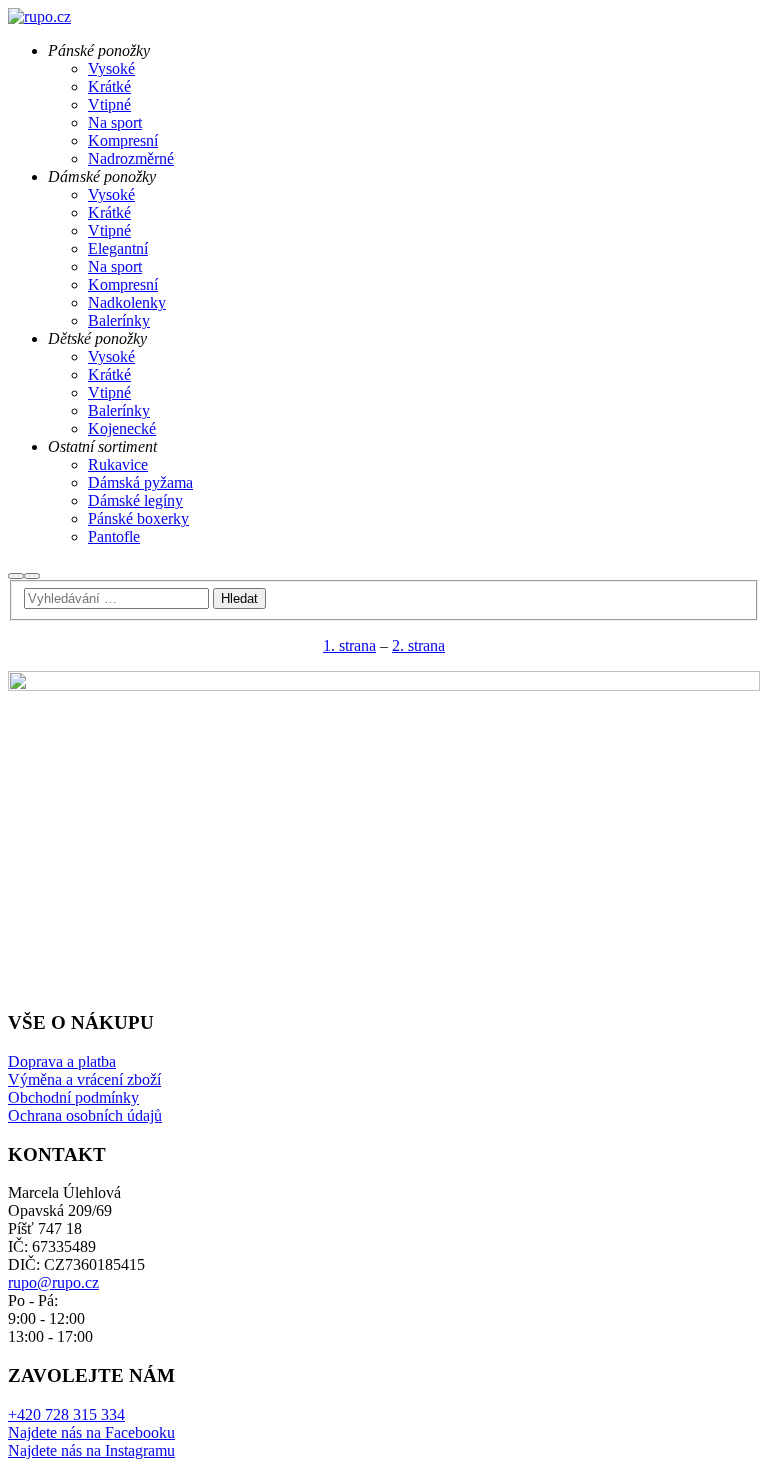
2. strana (418, 645)
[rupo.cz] (39, 16)
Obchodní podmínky (73, 1097)
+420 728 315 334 (66, 1414)
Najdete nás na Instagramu (91, 1450)
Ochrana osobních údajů (85, 1115)
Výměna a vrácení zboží (84, 1079)
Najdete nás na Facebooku (91, 1432)
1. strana (349, 645)
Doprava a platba (62, 1061)
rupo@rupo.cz (53, 1282)
